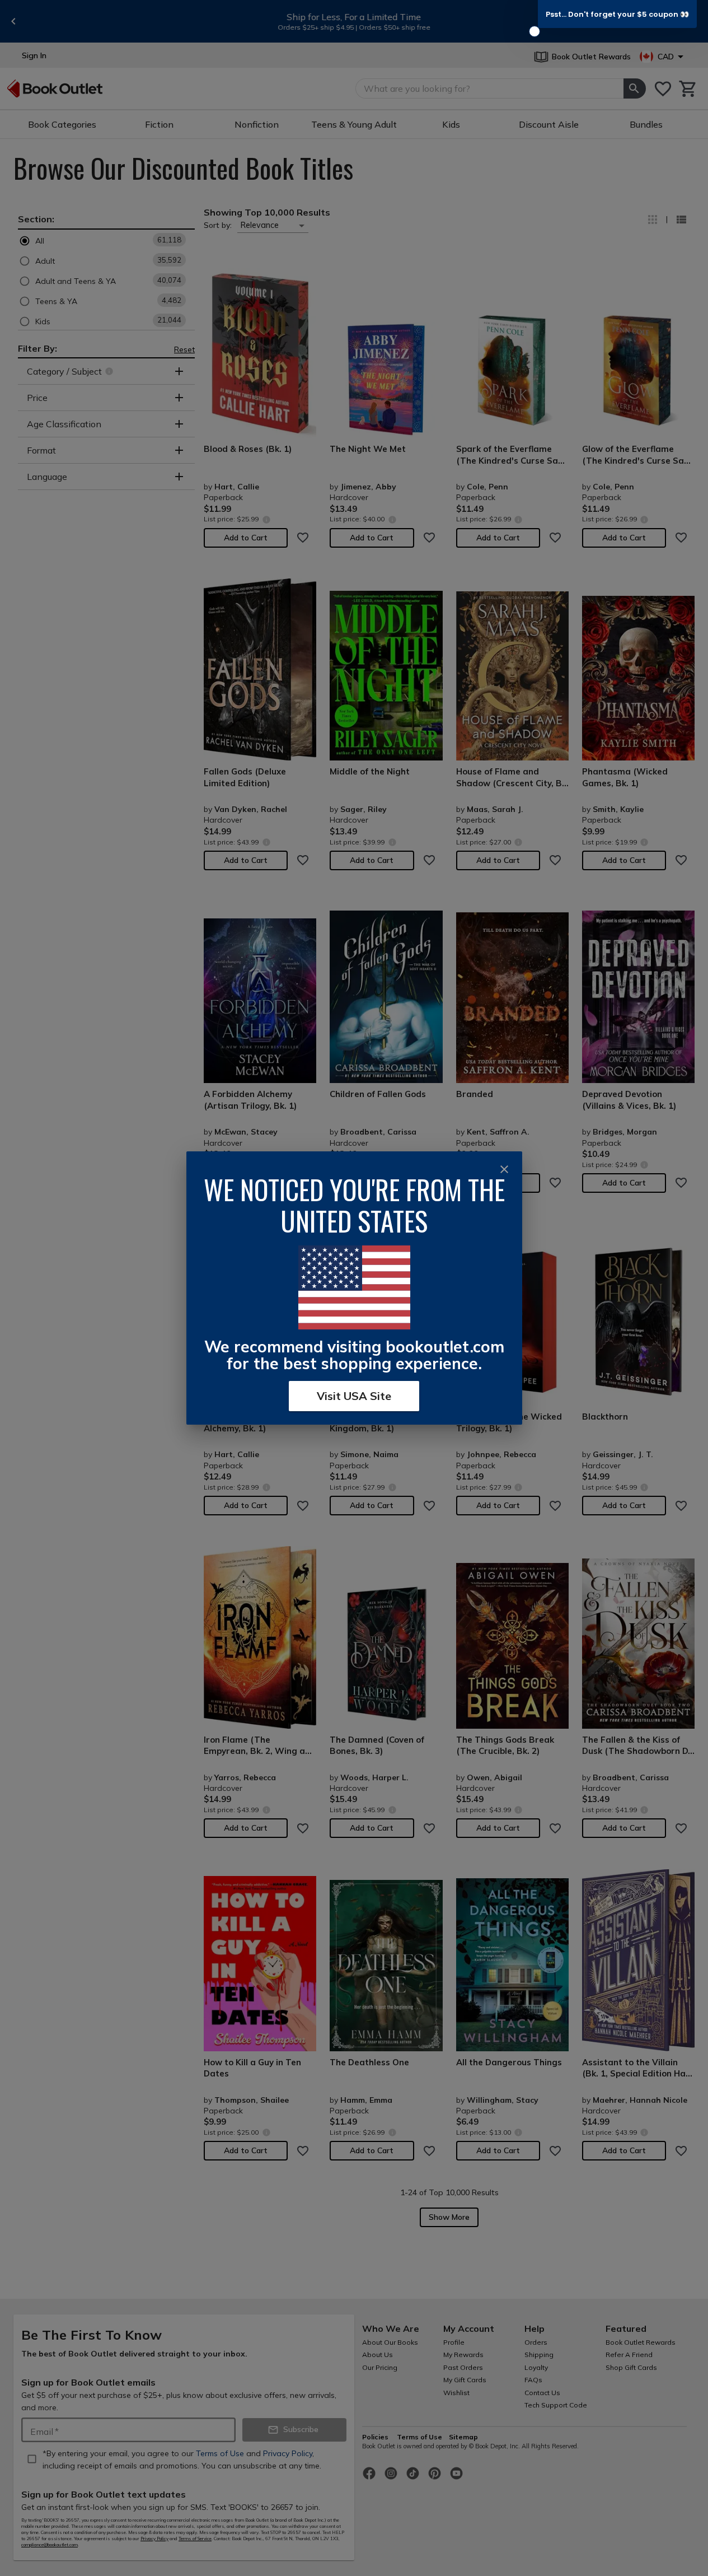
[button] (617, 14)
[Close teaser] (534, 31)
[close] (504, 1169)
